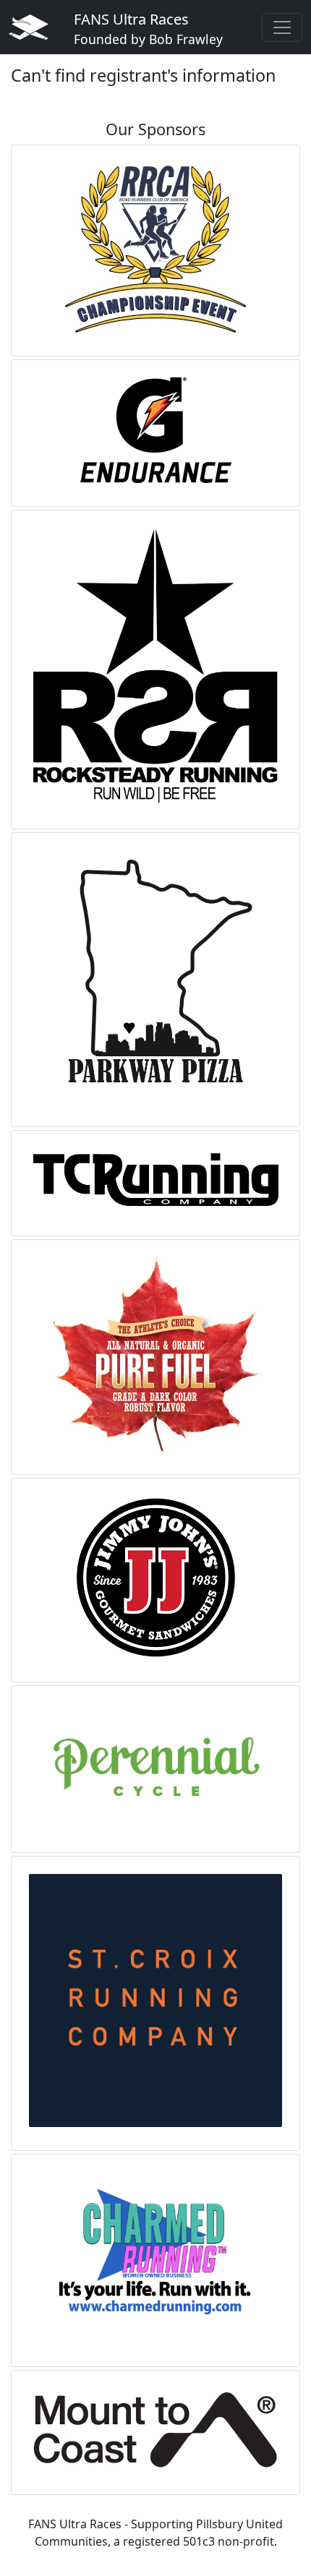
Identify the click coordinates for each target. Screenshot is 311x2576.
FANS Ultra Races (148, 29)
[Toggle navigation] (282, 27)
